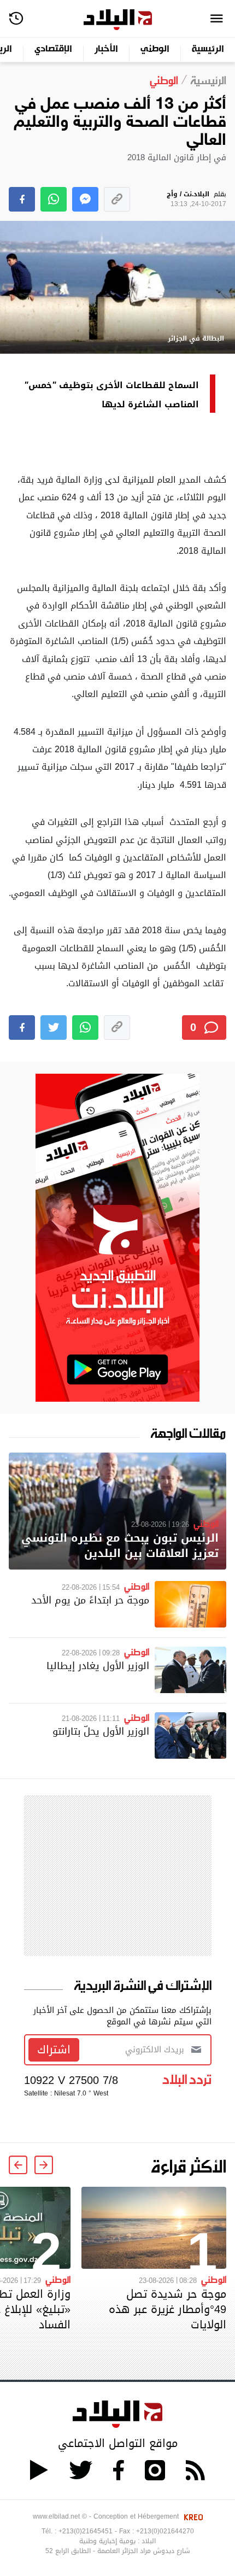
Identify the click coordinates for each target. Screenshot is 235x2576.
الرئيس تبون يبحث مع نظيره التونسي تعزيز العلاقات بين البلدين (120, 1546)
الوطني (155, 49)
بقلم (196, 199)
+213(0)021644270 (165, 2531)
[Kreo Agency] (192, 2516)
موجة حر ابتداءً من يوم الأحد (90, 1600)
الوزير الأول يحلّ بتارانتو (101, 1731)
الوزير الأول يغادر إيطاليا (98, 1665)
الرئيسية (208, 49)
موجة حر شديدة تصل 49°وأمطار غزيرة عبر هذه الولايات (168, 2309)
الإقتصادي (53, 49)
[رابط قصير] (117, 199)
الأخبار (106, 49)
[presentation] (44, 2165)
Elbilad (118, 20)
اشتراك (54, 2050)
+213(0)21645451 (86, 2531)
